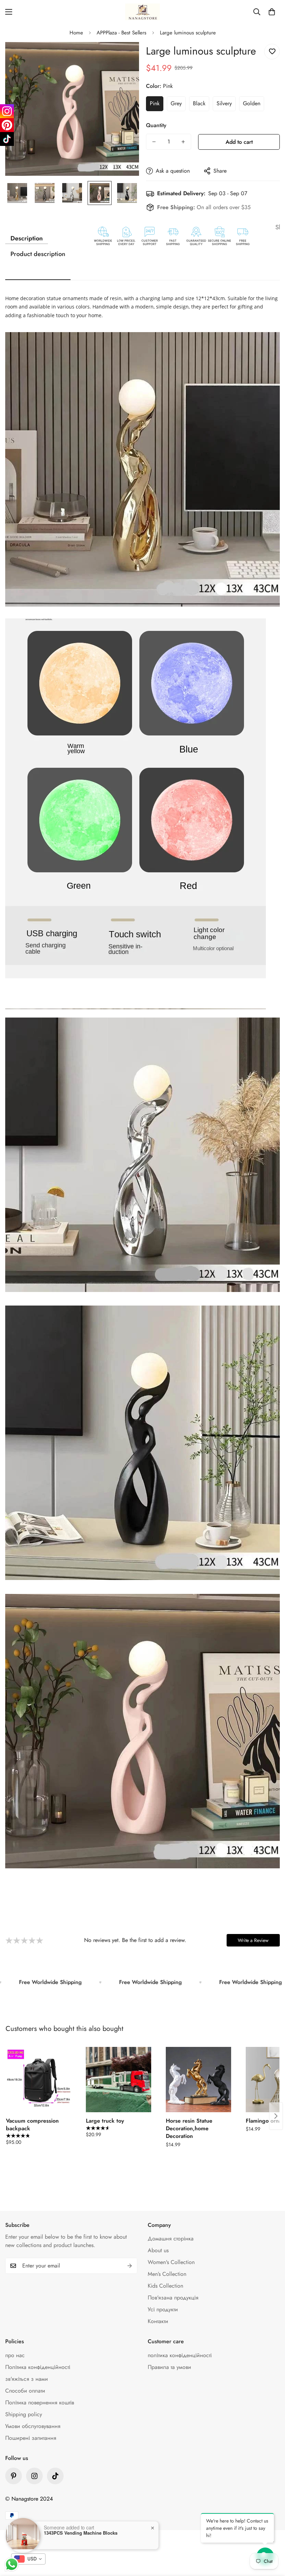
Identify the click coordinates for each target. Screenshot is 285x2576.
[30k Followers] (55, 2476)
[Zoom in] (124, 57)
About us (158, 2250)
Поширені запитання (31, 2438)
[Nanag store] (142, 12)
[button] (272, 12)
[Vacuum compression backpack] (39, 2080)
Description (27, 238)
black (199, 103)
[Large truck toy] (119, 2080)
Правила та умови (169, 2367)
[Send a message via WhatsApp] (12, 2564)
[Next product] (276, 2116)
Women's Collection (171, 2262)
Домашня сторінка (171, 2238)
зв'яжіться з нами (27, 2379)
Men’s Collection (167, 2274)
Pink (155, 103)
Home (76, 33)
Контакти (158, 2321)
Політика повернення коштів (40, 2402)
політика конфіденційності (180, 2355)
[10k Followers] (34, 2476)
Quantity (156, 125)
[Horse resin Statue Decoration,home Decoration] (198, 2080)
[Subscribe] (130, 2266)
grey (176, 103)
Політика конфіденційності (38, 2367)
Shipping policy (24, 2414)
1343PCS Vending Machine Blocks (81, 2533)
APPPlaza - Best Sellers (121, 33)
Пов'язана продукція (173, 2298)
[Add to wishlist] (272, 52)
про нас (15, 2355)
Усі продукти (163, 2309)
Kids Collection (165, 2286)
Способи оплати (25, 2391)
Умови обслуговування (33, 2426)
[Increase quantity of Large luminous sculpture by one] (183, 142)
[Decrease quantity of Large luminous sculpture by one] (154, 142)
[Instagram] (7, 111)
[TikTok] (7, 139)
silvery (224, 103)
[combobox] (28, 2559)
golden (252, 103)
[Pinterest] (14, 2476)
